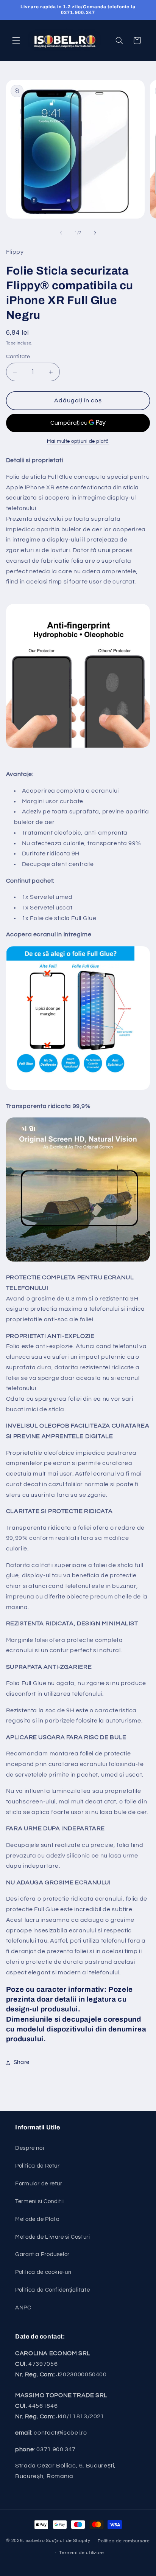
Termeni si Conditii (40, 2201)
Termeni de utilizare (82, 2553)
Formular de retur (39, 2184)
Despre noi (30, 2148)
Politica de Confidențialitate (52, 2290)
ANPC (23, 2308)
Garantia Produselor (42, 2254)
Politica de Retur (37, 2166)
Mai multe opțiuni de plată (78, 441)
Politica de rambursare (124, 2541)
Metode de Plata (37, 2219)
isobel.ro (35, 2541)
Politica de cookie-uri (43, 2272)
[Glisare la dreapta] (95, 233)
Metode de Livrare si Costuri (53, 2237)
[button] (16, 40)
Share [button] (22, 2062)
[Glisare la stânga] (61, 233)
